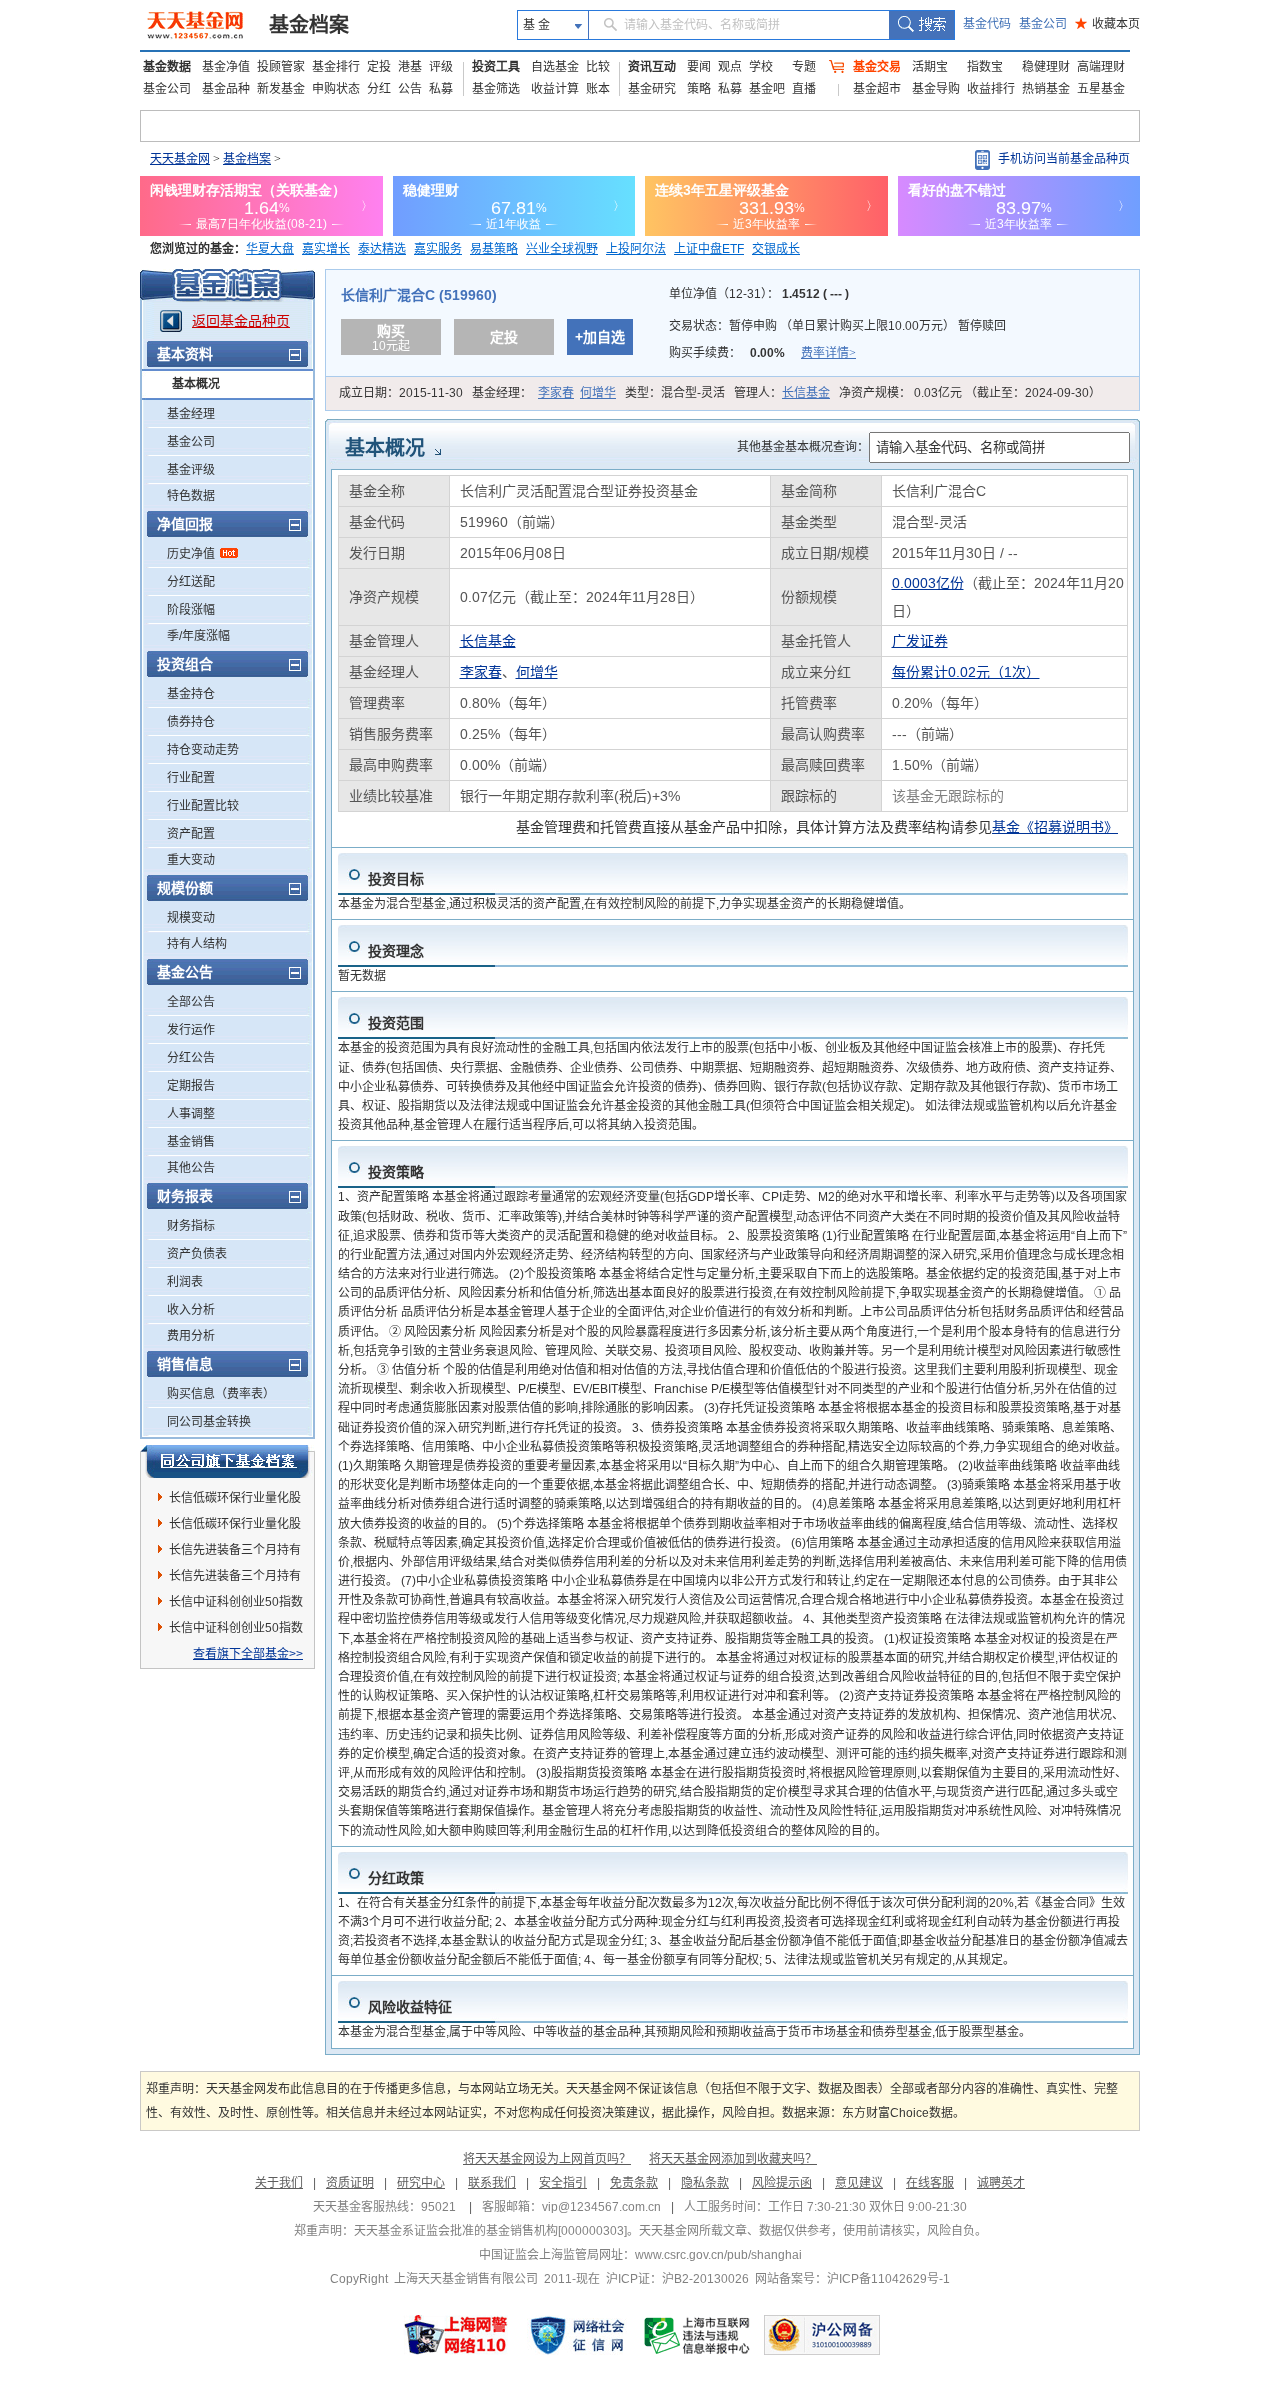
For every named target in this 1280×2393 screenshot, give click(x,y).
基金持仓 (191, 694)
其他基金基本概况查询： (803, 447)
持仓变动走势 (203, 750)
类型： (675, 393)
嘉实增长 (326, 249)
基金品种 (226, 89)
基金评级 (191, 470)
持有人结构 (197, 944)
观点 (730, 67)
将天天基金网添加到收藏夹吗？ (733, 2159)
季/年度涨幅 (198, 636)
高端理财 (1101, 67)
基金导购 (936, 89)
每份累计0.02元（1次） (966, 672)
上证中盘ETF (709, 249)
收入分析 (191, 1310)
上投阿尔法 (636, 249)
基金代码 (987, 24)
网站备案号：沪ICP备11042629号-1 (852, 2279)
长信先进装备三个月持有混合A (235, 1553)
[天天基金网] (197, 25)
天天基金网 (180, 159)
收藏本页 (1107, 24)
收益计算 (555, 89)
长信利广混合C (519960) (419, 295)
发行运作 (191, 1030)
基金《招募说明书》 (1055, 827)
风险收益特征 (410, 2007)
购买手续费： (762, 353)
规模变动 (191, 918)
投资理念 (396, 951)
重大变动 (191, 860)
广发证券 (920, 641)
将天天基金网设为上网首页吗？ (547, 2159)
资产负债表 (197, 1254)
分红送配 (191, 582)
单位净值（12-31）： (759, 294)
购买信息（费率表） (221, 1394)
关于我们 (279, 2183)
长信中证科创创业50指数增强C (236, 1605)
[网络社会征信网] (577, 2335)
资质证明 (350, 2183)
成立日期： (401, 393)
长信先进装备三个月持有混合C (235, 1579)
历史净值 (191, 554)
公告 (410, 89)
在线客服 (930, 2183)
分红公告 (191, 1058)
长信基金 (806, 393)
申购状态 (336, 89)
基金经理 (191, 414)
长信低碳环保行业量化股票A (235, 1501)
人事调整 (191, 1114)
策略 (699, 89)
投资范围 (396, 1023)
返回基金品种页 (241, 321)
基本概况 (196, 384)
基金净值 (226, 67)
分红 (379, 89)
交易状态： (837, 326)
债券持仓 (191, 722)
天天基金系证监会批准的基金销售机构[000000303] (490, 2231)
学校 (761, 67)
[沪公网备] (822, 2335)
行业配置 (191, 778)
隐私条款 (705, 2183)
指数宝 (985, 67)
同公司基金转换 (209, 1422)
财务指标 (191, 1226)
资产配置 (191, 834)
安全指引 (563, 2183)
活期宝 (930, 67)
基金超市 (877, 89)
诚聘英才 (1001, 2183)
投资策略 (396, 1172)
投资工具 (496, 67)
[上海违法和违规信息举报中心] (698, 2335)
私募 (441, 89)
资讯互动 (652, 67)
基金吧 (767, 89)
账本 (598, 89)
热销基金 (1046, 89)
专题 (804, 67)
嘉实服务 (438, 249)
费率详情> (828, 353)
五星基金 (1101, 89)
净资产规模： (970, 393)
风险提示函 (782, 2183)
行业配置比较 (203, 806)
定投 (379, 67)
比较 (598, 67)
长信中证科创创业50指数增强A (236, 1631)
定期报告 (191, 1086)
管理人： (782, 393)
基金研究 (652, 89)
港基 (410, 67)
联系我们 (492, 2183)
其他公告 (191, 1168)
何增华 (598, 393)
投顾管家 (281, 67)
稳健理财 (1046, 67)
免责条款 (634, 2183)
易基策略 (494, 249)
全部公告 (191, 1002)
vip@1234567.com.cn (601, 2207)
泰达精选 (382, 249)
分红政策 (396, 1878)
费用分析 (191, 1336)
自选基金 (555, 67)
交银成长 (776, 249)
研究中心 (421, 2183)
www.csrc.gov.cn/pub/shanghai (718, 2255)
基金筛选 (496, 89)
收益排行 (991, 89)
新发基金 (281, 89)
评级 (441, 67)
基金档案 (309, 25)
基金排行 (336, 67)
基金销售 (191, 1142)
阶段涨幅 (191, 610)
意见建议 (859, 2183)
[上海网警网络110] (456, 2335)
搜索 (921, 25)
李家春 (556, 393)
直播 (804, 89)
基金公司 (1043, 24)
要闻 (699, 67)
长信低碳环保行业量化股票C (235, 1527)
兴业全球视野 (562, 249)
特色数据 (191, 496)
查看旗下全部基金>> (248, 1654)
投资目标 (396, 879)
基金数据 (167, 67)
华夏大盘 (270, 249)
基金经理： (544, 393)
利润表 (185, 1282)
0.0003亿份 (928, 583)
